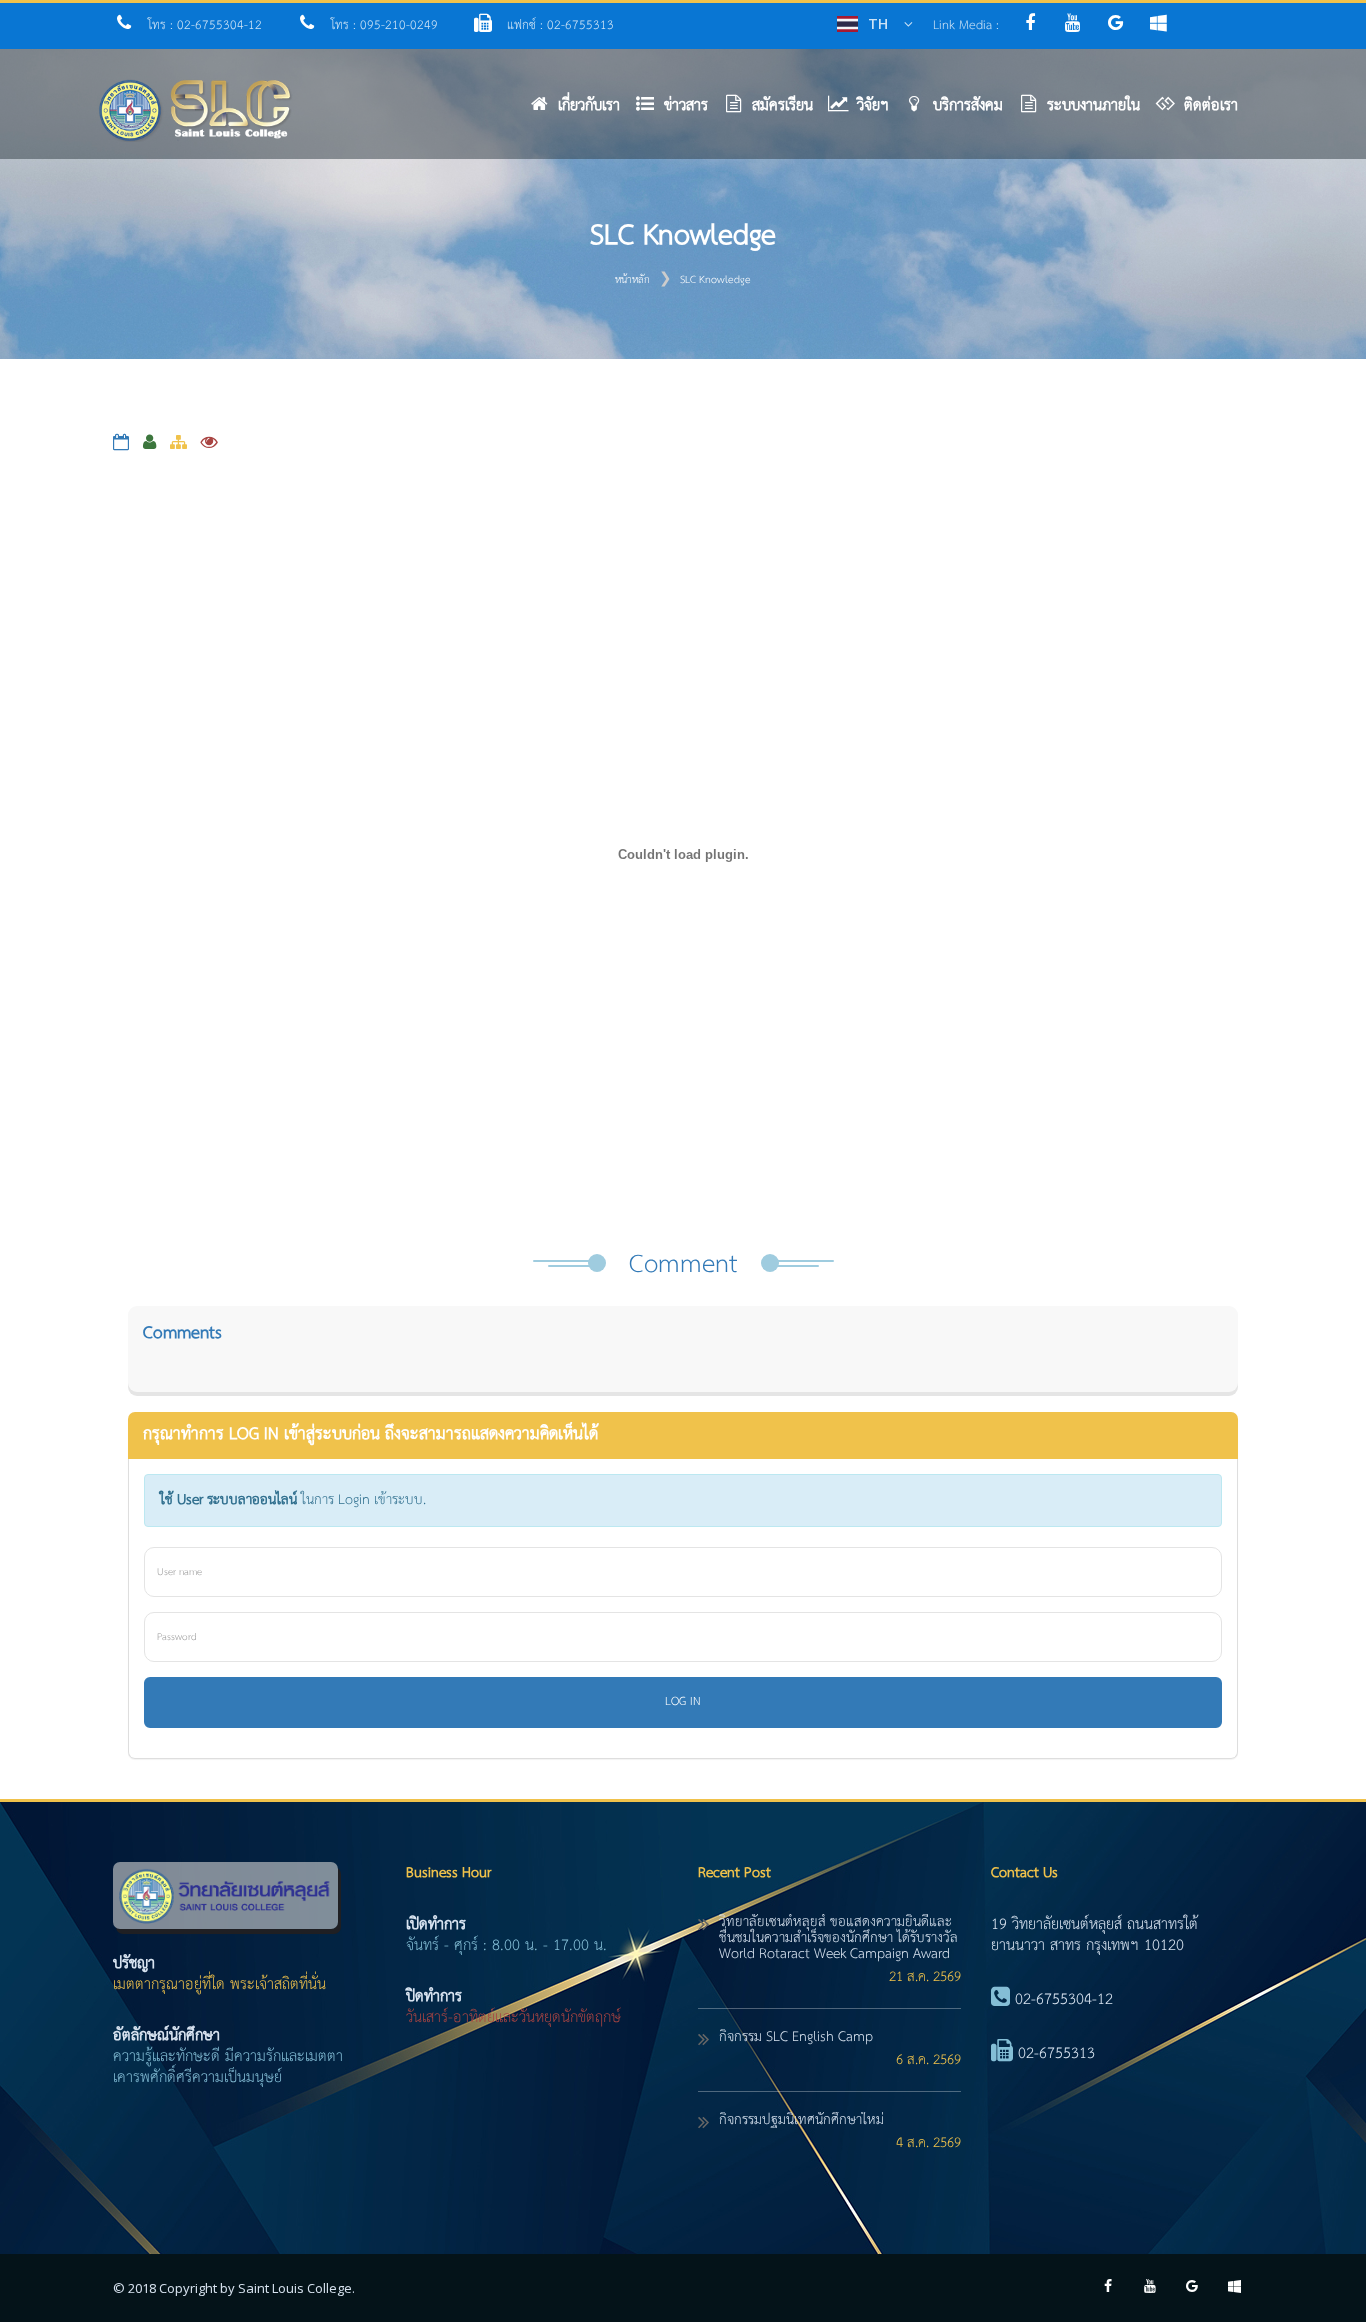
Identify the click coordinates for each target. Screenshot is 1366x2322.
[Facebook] (1034, 25)
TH (878, 23)
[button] (679, 110)
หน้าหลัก (632, 280)
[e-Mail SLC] (1122, 25)
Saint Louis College (295, 2288)
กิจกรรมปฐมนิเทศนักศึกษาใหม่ (801, 2120)
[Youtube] (1077, 25)
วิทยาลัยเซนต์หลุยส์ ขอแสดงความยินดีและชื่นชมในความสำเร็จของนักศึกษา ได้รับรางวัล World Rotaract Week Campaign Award (838, 1938)
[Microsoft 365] (1163, 25)
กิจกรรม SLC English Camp (796, 2037)
